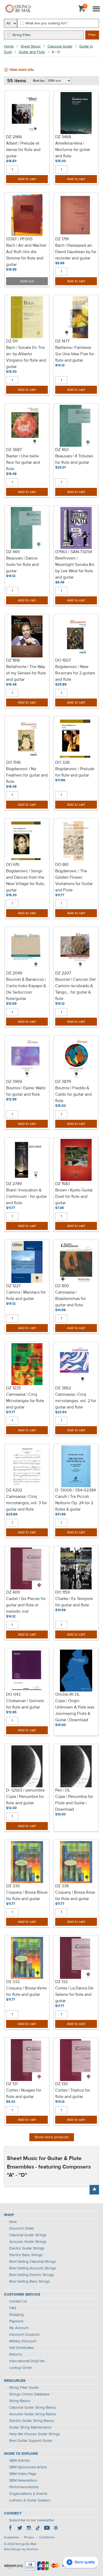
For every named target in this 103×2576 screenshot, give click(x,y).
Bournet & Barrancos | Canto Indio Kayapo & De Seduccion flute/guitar (26, 989)
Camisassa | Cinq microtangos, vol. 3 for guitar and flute (27, 1503)
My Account (19, 2328)
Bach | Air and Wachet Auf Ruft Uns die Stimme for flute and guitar (26, 255)
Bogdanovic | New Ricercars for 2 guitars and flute (75, 673)
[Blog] (56, 2529)
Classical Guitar (60, 46)
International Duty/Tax (27, 2361)
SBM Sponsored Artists (28, 2467)
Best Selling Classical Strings (33, 2262)
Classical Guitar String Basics (33, 2408)
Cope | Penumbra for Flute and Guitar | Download (74, 1803)
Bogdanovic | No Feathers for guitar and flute (27, 775)
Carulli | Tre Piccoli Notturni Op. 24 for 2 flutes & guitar (74, 1503)
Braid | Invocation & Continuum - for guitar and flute (26, 1197)
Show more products (52, 2137)
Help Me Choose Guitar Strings (35, 2434)
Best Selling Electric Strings (32, 2275)
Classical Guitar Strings (28, 2235)
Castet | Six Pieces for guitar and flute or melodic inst (26, 1605)
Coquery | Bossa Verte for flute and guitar (26, 1992)
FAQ (13, 2308)
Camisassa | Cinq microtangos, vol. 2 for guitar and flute (76, 1401)
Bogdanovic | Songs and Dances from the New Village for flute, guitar (25, 881)
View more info (22, 70)
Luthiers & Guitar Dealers (30, 2500)
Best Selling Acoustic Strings (33, 2268)
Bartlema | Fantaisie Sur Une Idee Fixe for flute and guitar (75, 354)
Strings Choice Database (29, 2394)
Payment (16, 2321)
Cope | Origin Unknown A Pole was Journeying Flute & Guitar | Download (75, 1711)
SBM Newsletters (23, 2480)
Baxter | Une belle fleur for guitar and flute (23, 463)
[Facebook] (11, 2529)
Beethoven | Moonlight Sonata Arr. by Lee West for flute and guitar (75, 568)
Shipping (16, 2315)
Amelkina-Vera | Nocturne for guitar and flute (73, 150)
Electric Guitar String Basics (32, 2421)
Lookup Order (21, 2368)
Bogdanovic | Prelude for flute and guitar (75, 772)
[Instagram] (29, 2529)
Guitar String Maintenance (30, 2427)
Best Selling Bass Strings (30, 2282)
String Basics (20, 2401)
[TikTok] (38, 2529)
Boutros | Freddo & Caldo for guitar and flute (73, 1095)
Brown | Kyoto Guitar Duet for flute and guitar (74, 1197)
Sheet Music (31, 46)
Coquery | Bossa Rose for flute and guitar (75, 1896)
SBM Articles (20, 2461)
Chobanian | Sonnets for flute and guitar (25, 1704)
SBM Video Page (23, 2474)
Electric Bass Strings (26, 2255)
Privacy (29, 2538)
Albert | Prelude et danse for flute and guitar (23, 150)
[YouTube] (47, 2529)
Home (9, 46)
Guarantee (11, 2538)
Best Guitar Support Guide (31, 2441)
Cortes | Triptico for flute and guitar (73, 2094)
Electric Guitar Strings (27, 2248)
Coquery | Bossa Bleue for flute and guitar (27, 1896)
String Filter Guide (24, 2388)
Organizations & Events (28, 2494)
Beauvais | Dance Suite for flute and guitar (22, 565)
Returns (16, 2354)
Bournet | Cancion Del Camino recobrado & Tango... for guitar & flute (75, 989)
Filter (92, 35)
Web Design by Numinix (21, 2549)
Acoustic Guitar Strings (28, 2242)
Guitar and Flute (32, 52)
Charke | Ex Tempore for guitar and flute (74, 1602)
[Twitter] (20, 2529)
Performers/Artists (24, 2487)
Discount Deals (22, 2228)
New (13, 2222)
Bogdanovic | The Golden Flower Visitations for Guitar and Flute (74, 881)
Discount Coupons (24, 2335)
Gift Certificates (22, 2348)
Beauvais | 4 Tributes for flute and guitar (74, 459)
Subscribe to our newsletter (32, 2520)
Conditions (47, 2538)
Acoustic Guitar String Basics (33, 2414)
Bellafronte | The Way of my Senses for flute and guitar (26, 673)
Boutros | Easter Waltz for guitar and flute (26, 1091)
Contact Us (18, 2301)
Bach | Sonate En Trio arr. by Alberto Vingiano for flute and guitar (26, 357)
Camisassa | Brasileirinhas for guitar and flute (71, 1299)
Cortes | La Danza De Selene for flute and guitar (74, 1995)
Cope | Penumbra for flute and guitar (25, 1800)
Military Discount (23, 2341)
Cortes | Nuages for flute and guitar (24, 2094)
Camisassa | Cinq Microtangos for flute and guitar (25, 1401)
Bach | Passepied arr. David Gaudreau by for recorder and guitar (76, 252)
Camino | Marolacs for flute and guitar (26, 1296)
